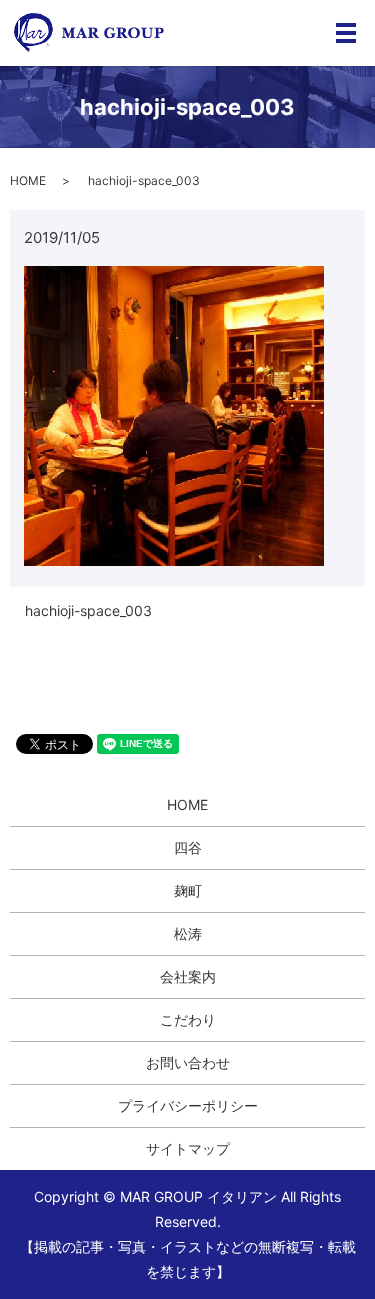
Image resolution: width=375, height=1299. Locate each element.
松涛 (188, 933)
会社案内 (188, 976)
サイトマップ (188, 1148)
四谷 (188, 847)
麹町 (188, 890)
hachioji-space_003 (88, 610)
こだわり (188, 1019)
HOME (28, 180)
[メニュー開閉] (346, 33)
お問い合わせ (188, 1062)
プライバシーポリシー (188, 1105)
